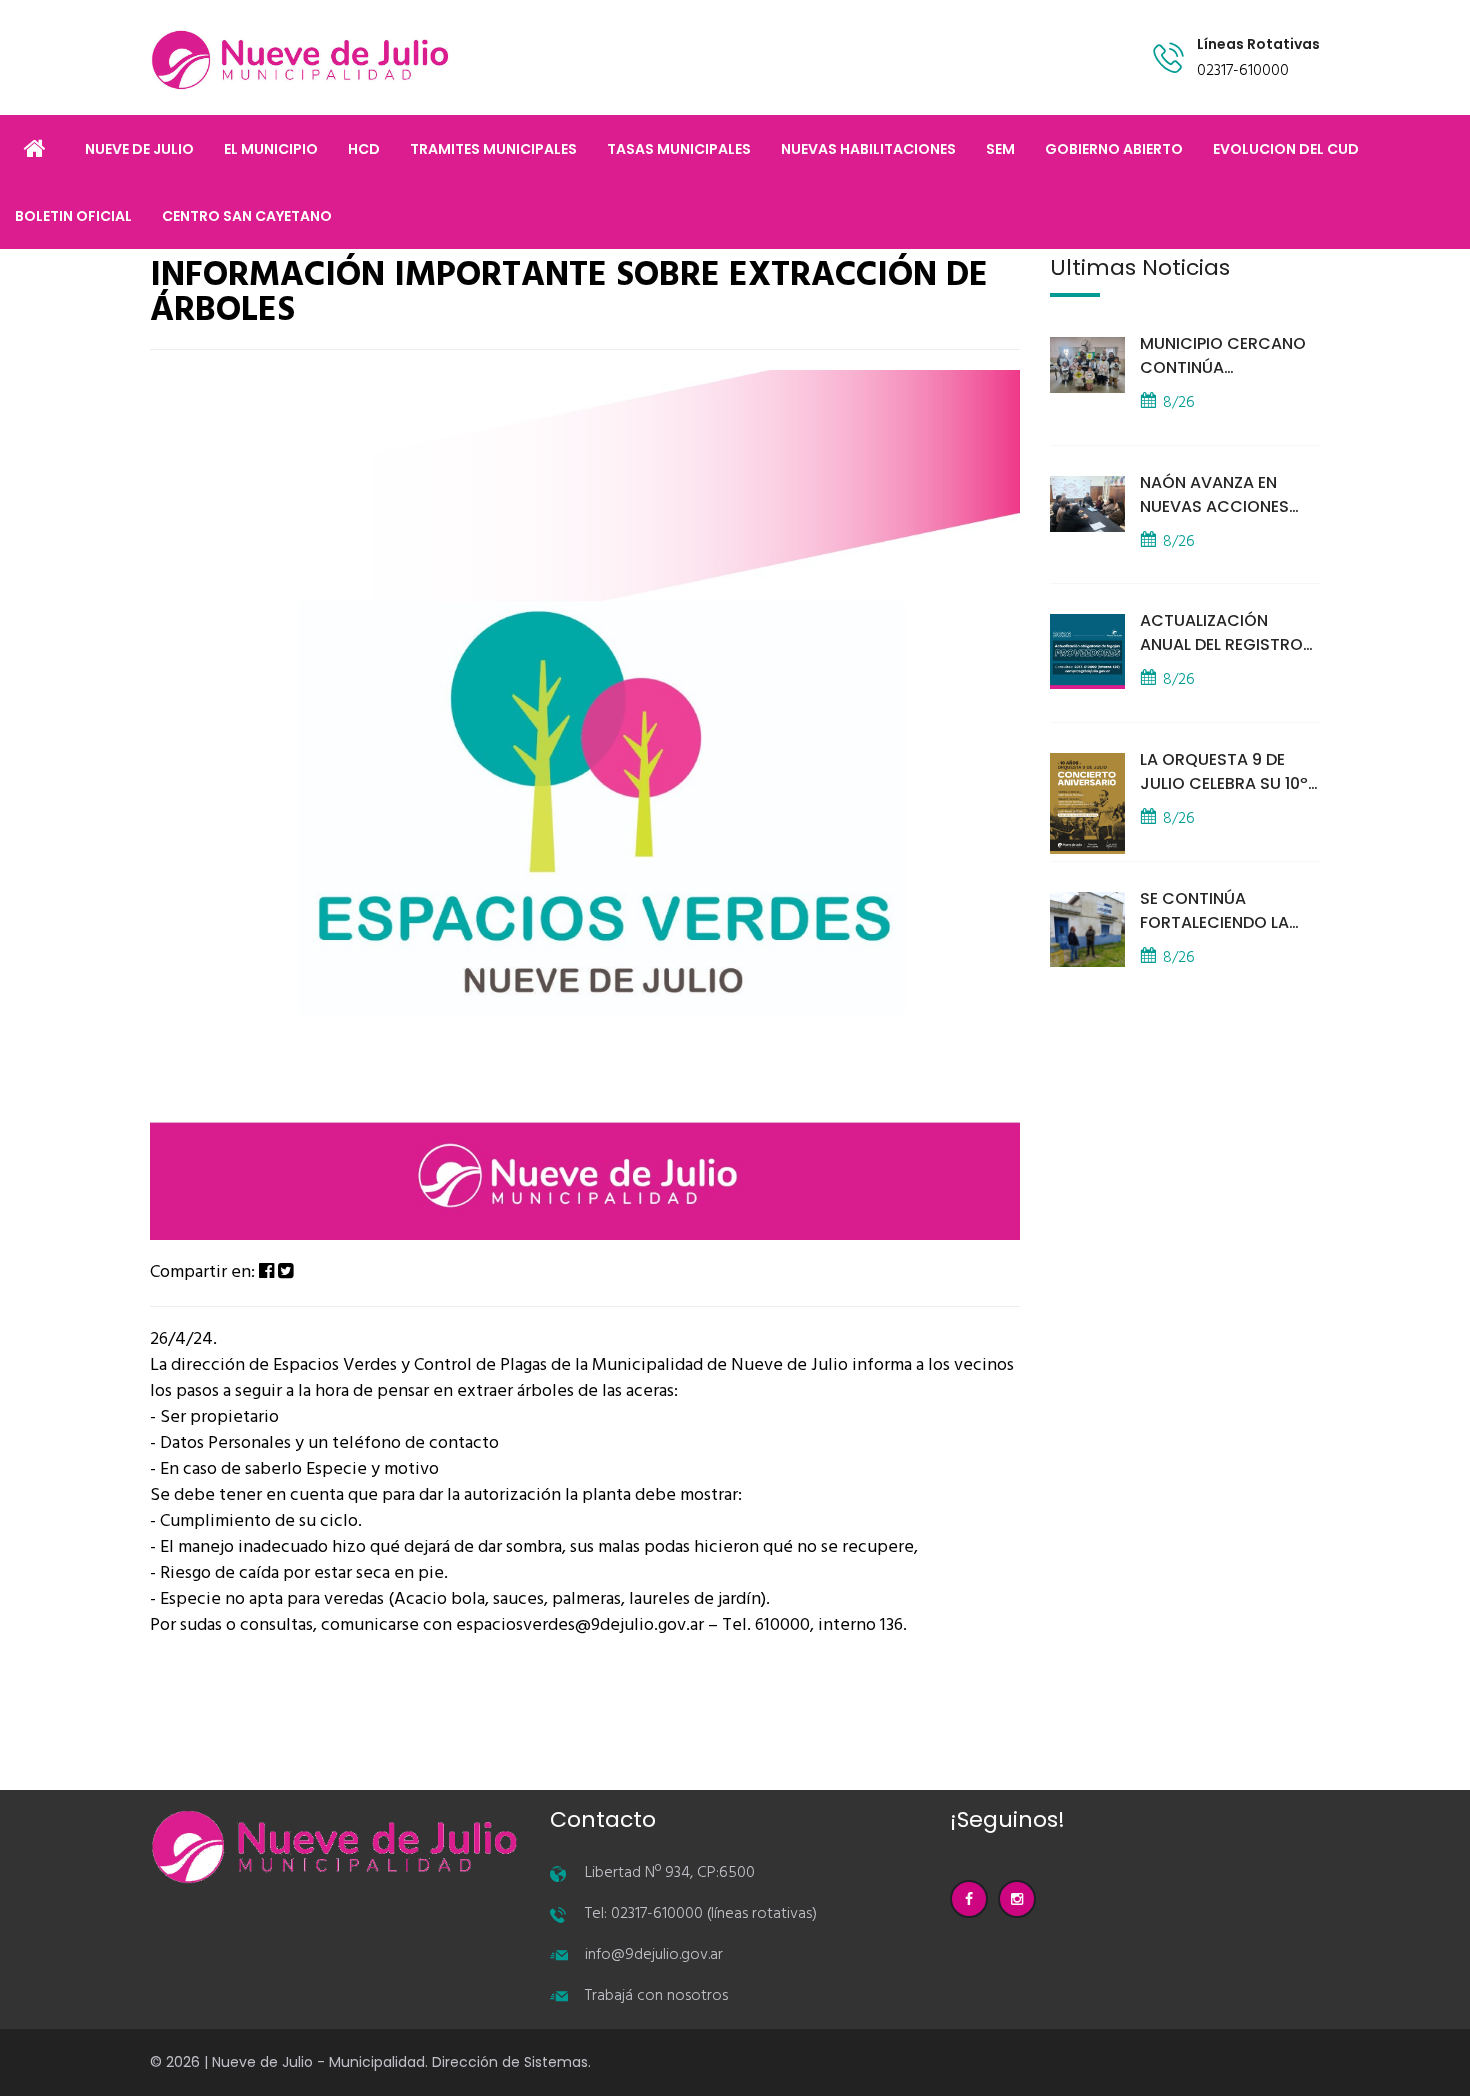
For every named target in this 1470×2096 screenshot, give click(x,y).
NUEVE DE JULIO (139, 149)
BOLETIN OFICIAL (73, 216)
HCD (364, 149)
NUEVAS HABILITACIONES (868, 149)
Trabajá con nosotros (656, 1996)
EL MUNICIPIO (271, 149)
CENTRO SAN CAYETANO (247, 216)
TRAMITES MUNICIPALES (493, 149)
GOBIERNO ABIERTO (1114, 149)
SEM (1000, 149)
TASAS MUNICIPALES (679, 149)
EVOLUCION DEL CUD (1286, 149)
